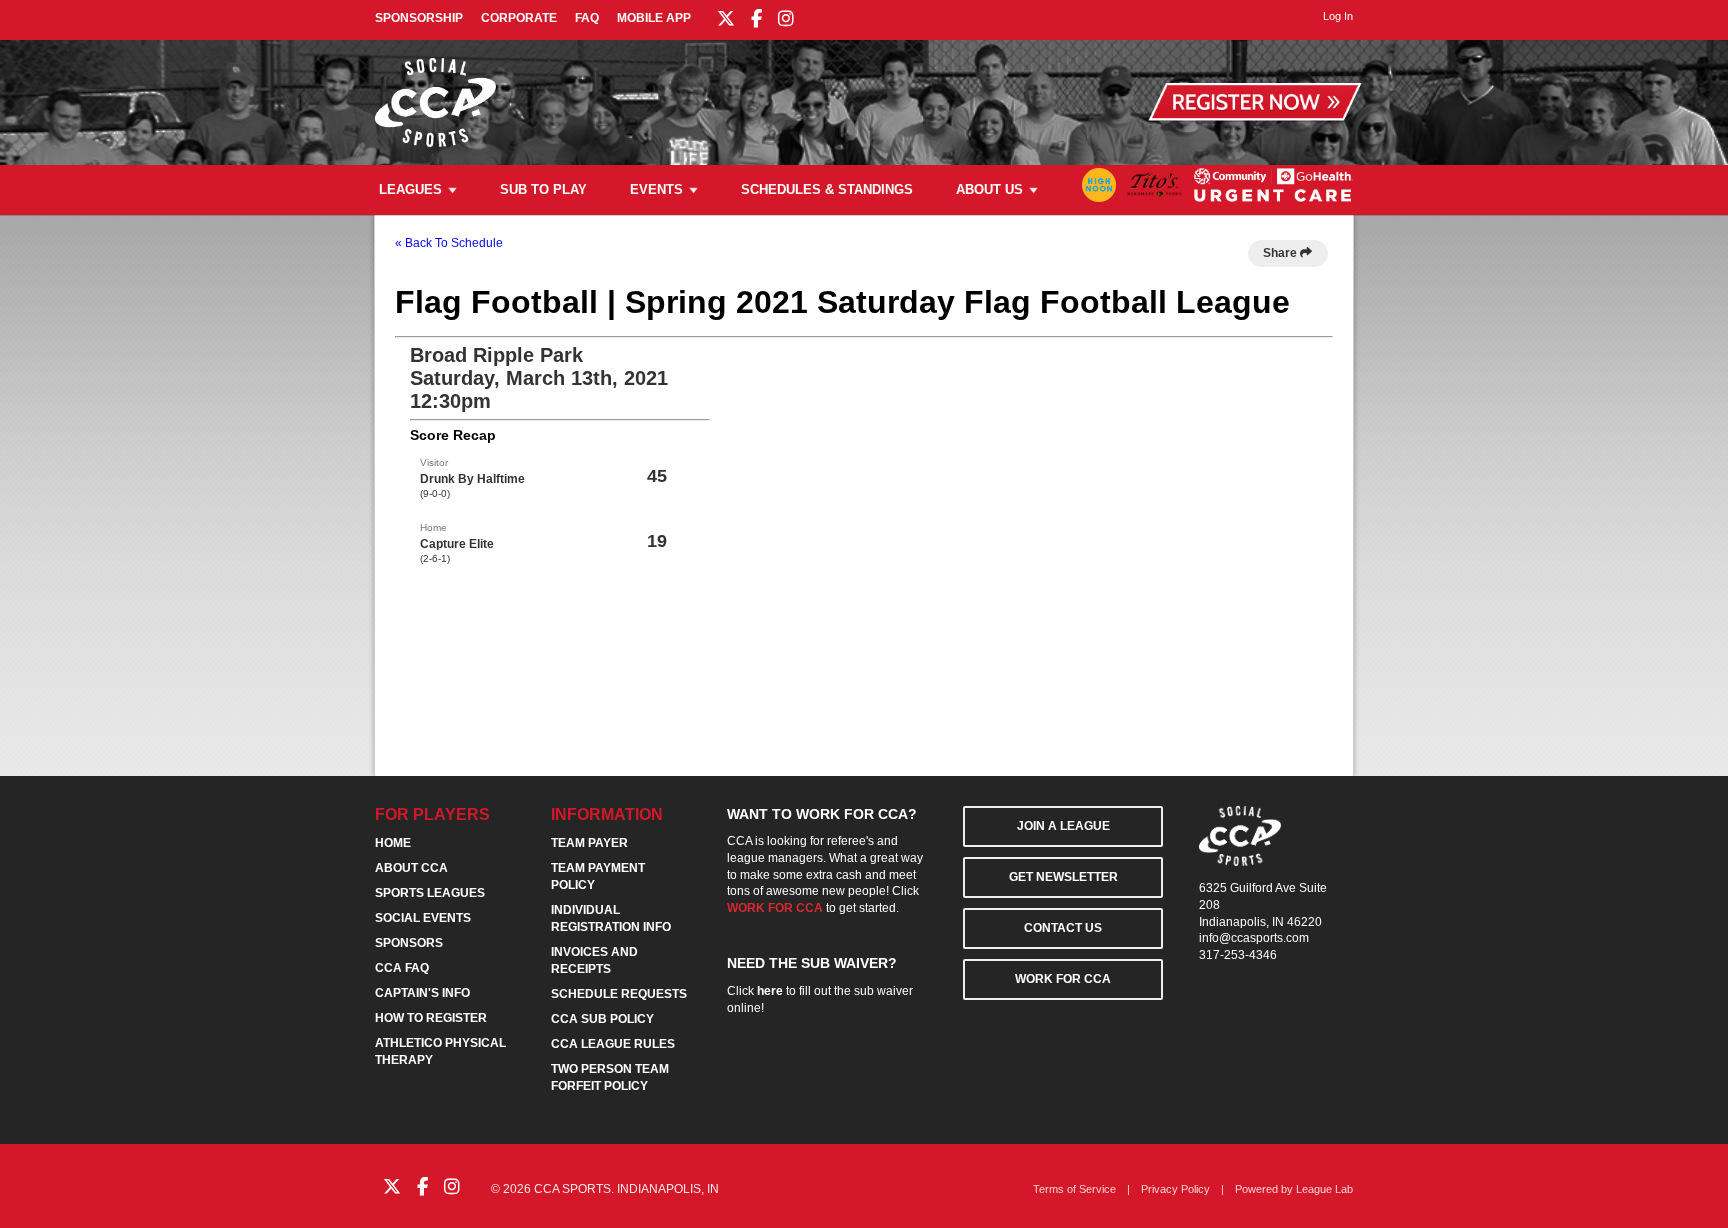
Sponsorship (419, 18)
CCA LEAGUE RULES (613, 1044)
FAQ (587, 18)
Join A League (1063, 826)
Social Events (423, 918)
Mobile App (654, 18)
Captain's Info (422, 993)
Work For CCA (1063, 979)
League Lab (1324, 1189)
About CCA (411, 868)
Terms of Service (1074, 1189)
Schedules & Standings (827, 189)
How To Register (431, 1018)
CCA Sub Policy (602, 1019)
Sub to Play (543, 189)
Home (393, 843)
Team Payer (589, 843)
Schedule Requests (619, 994)
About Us (989, 189)
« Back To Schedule (449, 243)
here (770, 991)
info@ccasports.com (1254, 938)
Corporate (519, 18)
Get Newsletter (1063, 877)
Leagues (410, 189)
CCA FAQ (402, 968)
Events (656, 189)
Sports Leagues (430, 893)
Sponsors (409, 943)
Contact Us (1063, 928)
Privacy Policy (1175, 1189)
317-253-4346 (1238, 955)
